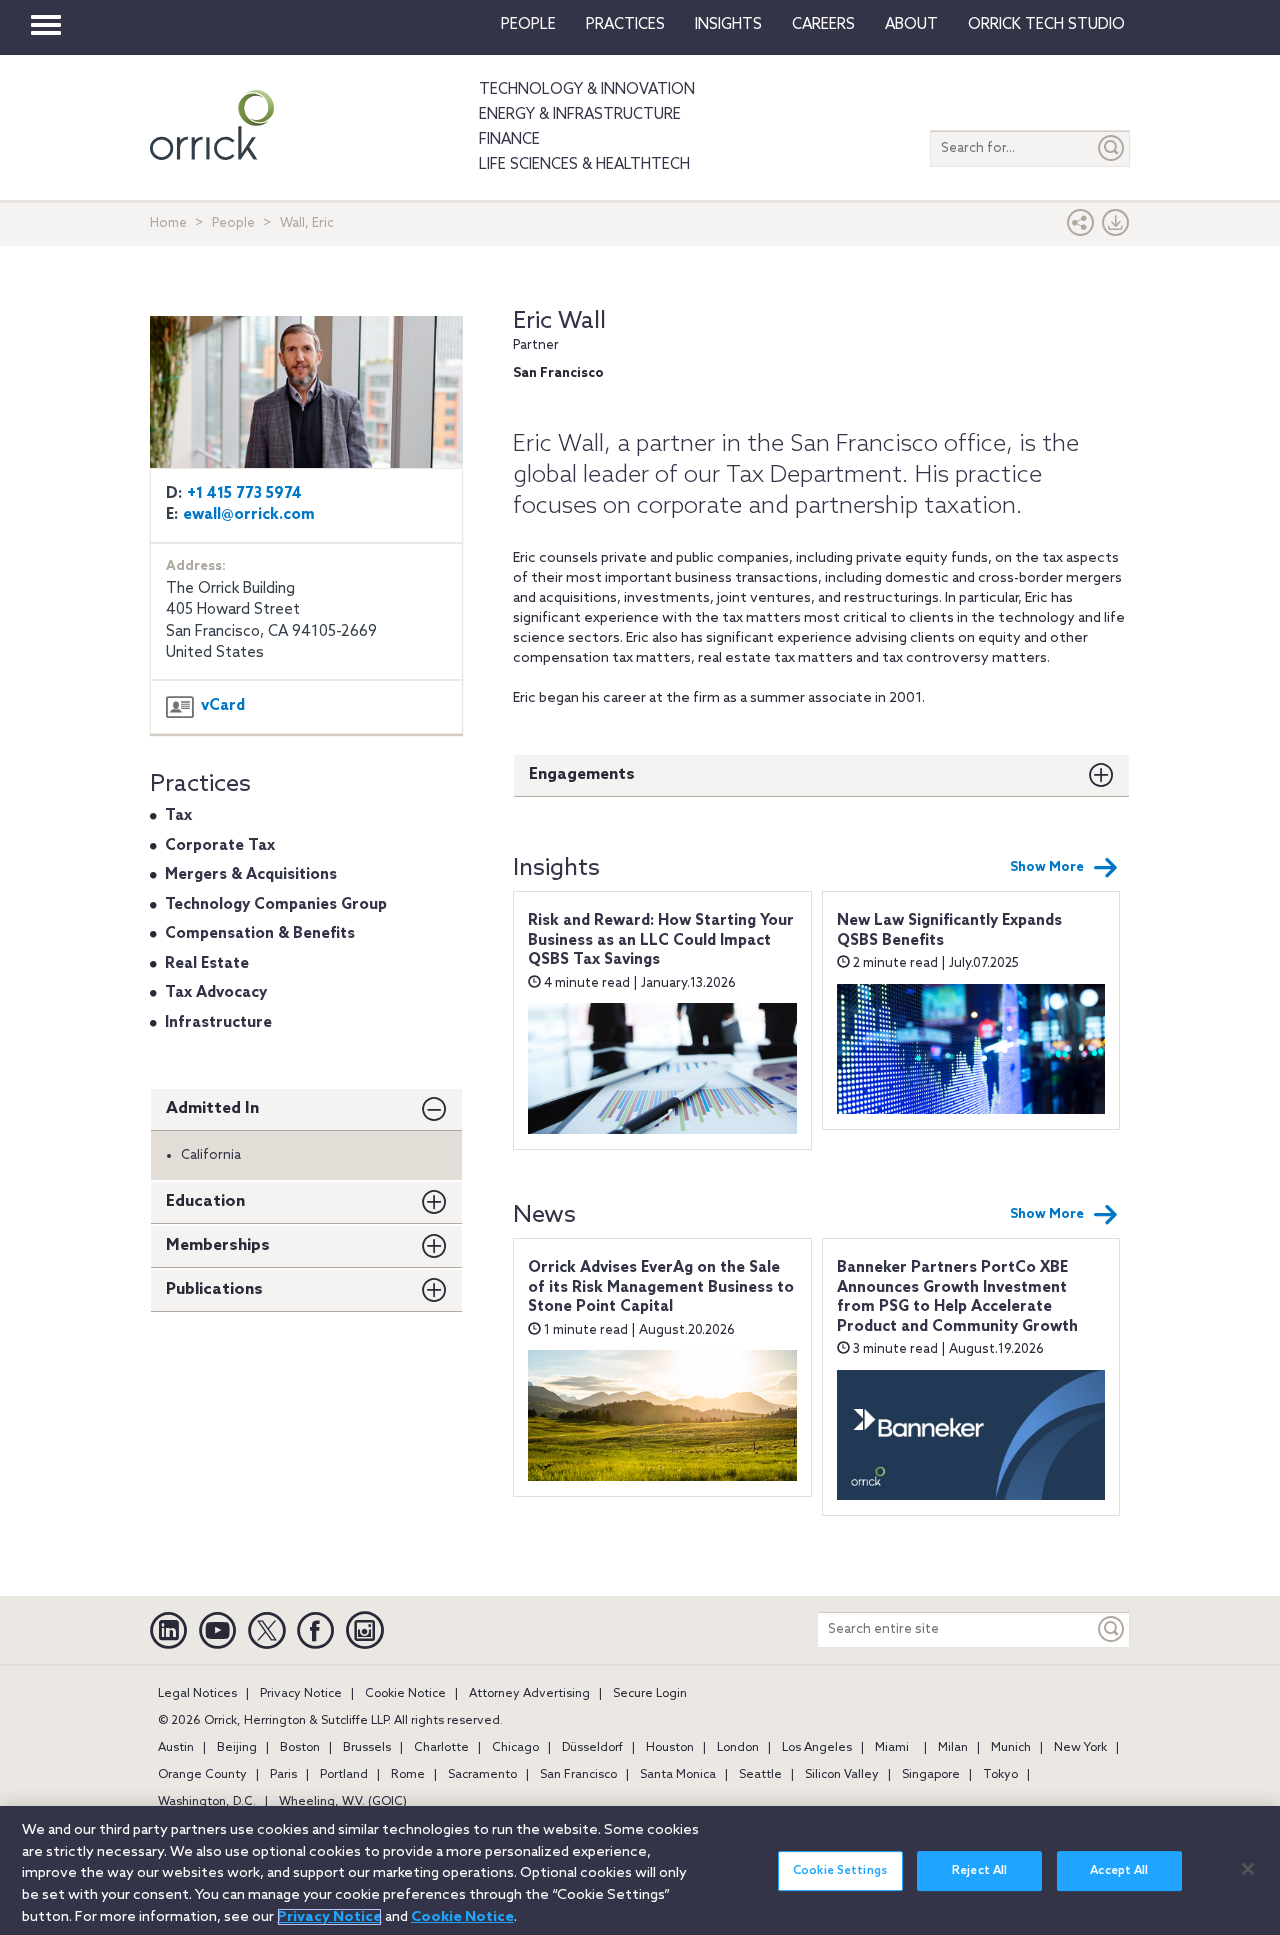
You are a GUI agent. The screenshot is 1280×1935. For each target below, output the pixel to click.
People (528, 25)
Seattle (760, 1775)
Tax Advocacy (216, 993)
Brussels (367, 1748)
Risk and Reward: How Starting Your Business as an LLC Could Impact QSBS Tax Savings (661, 940)
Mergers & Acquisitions (251, 875)
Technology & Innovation (587, 90)
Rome (408, 1775)
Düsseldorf (592, 1748)
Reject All (979, 1871)
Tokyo (1000, 1775)
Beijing (237, 1748)
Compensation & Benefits (260, 934)
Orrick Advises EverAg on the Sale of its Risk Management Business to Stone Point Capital (661, 1287)
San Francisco (578, 1775)
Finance (509, 140)
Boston (300, 1748)
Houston (670, 1748)
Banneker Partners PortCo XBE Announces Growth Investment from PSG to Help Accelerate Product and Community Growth (957, 1297)
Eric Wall (559, 321)
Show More (1047, 867)
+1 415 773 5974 (244, 494)
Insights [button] (728, 25)
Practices (625, 25)
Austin (176, 1748)
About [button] (911, 25)
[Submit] (1112, 148)
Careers (823, 25)
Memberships (218, 1245)
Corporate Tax (220, 846)
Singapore (931, 1775)
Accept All (1119, 1871)
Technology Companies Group (276, 905)
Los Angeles (817, 1748)
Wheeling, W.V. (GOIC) (343, 1802)
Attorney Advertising (529, 1694)
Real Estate (207, 964)
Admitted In (212, 1108)
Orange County (202, 1775)
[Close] (1248, 1869)
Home (168, 223)
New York (1080, 1748)
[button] (1081, 227)
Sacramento (482, 1775)
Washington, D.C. (207, 1802)
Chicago (515, 1748)
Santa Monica (678, 1775)
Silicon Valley (842, 1775)
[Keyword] (1112, 1629)
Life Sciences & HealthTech (584, 165)
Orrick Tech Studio (1046, 25)
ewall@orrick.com (249, 515)
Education (205, 1201)
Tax (178, 816)
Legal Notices (197, 1694)
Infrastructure (218, 1023)
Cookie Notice (405, 1694)
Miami (892, 1748)
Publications (214, 1289)
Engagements (582, 774)
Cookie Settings (840, 1871)
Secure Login (650, 1694)
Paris (283, 1775)
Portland (344, 1775)
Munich (1011, 1748)
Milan (953, 1748)
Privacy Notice (301, 1694)
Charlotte (441, 1748)
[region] (640, 1870)
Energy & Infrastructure (580, 115)
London (738, 1748)
